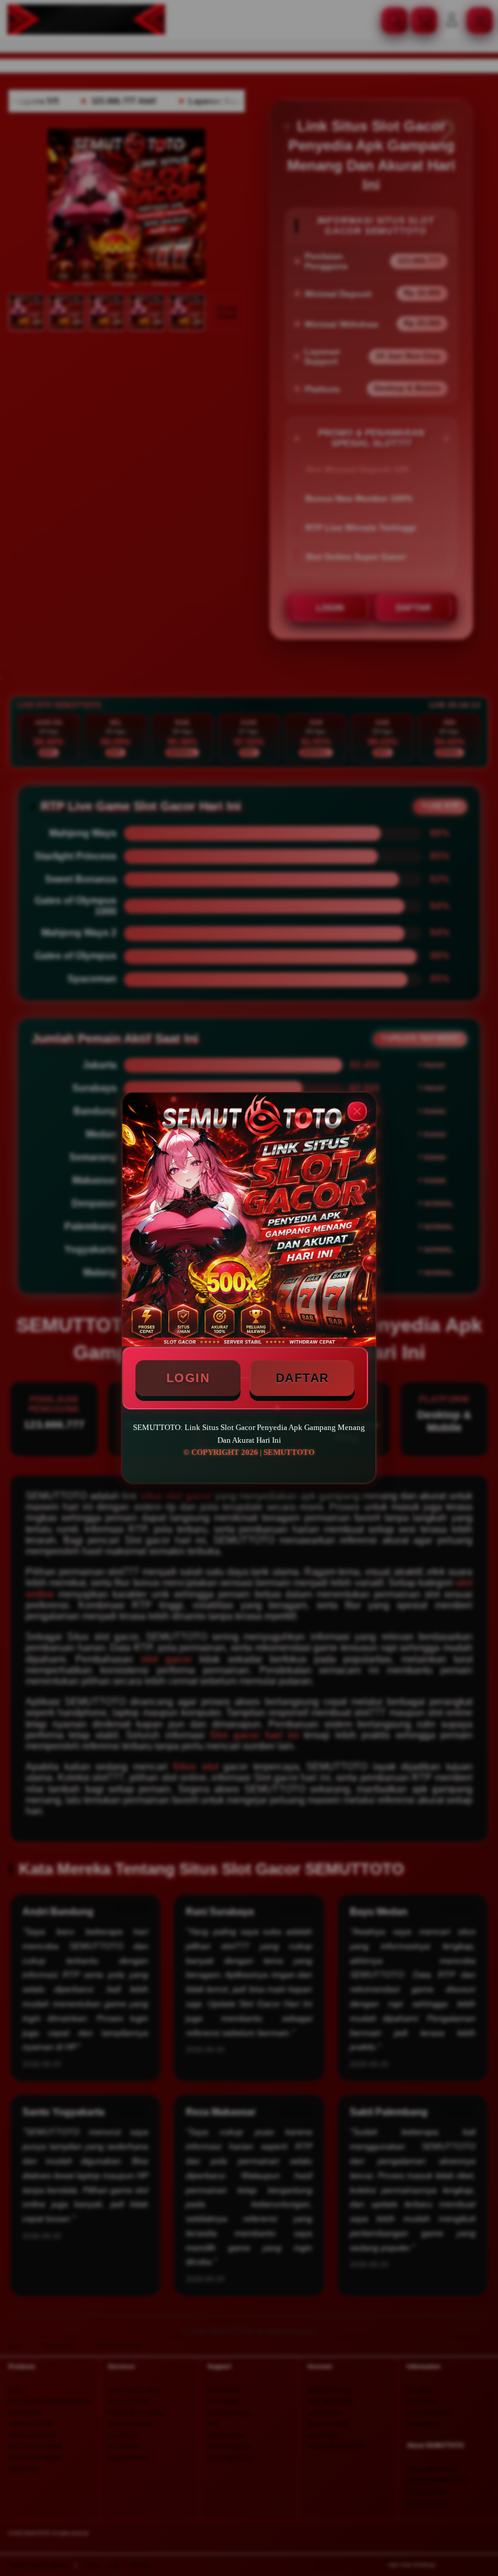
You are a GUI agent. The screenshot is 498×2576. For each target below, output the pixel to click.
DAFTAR (302, 1378)
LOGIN (188, 1378)
